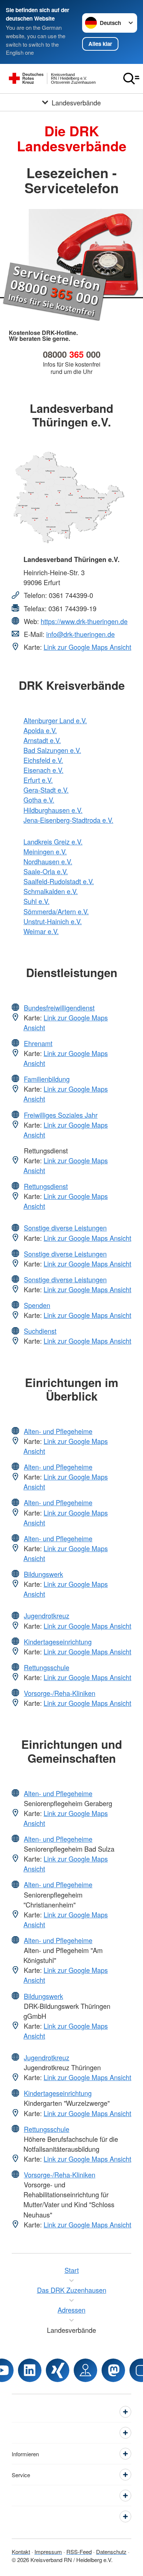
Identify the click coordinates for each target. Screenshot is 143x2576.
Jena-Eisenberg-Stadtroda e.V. (68, 820)
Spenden (37, 1305)
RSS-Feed (79, 2552)
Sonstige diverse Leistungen (65, 1228)
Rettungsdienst (46, 1186)
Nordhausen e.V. (48, 861)
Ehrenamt (38, 1043)
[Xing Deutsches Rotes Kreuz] (58, 2370)
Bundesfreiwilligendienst (59, 1008)
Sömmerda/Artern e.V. (56, 911)
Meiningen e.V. (45, 851)
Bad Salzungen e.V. (52, 750)
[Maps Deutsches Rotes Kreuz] (85, 2370)
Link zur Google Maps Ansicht (87, 647)
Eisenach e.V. (43, 770)
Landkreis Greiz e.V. (53, 842)
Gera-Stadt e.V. (46, 790)
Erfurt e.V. (38, 780)
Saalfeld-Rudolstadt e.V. (59, 881)
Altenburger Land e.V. (55, 720)
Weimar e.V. (41, 931)
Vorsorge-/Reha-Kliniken (60, 1693)
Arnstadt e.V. (42, 740)
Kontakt (21, 2552)
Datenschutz (111, 2552)
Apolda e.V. (40, 730)
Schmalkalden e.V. (51, 891)
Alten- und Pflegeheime (58, 1431)
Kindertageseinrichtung (58, 1642)
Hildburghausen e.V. (53, 810)
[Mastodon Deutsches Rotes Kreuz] (113, 2370)
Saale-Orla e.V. (46, 871)
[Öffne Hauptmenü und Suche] (131, 79)
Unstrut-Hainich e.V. (53, 921)
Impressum (48, 2552)
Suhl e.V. (36, 901)
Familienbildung (47, 1079)
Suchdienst (40, 1331)
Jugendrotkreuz (47, 1615)
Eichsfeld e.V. (43, 760)
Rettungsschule (47, 1667)
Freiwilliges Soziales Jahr (61, 1115)
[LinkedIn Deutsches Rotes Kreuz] (30, 2370)
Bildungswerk (43, 1574)
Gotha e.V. (39, 800)
